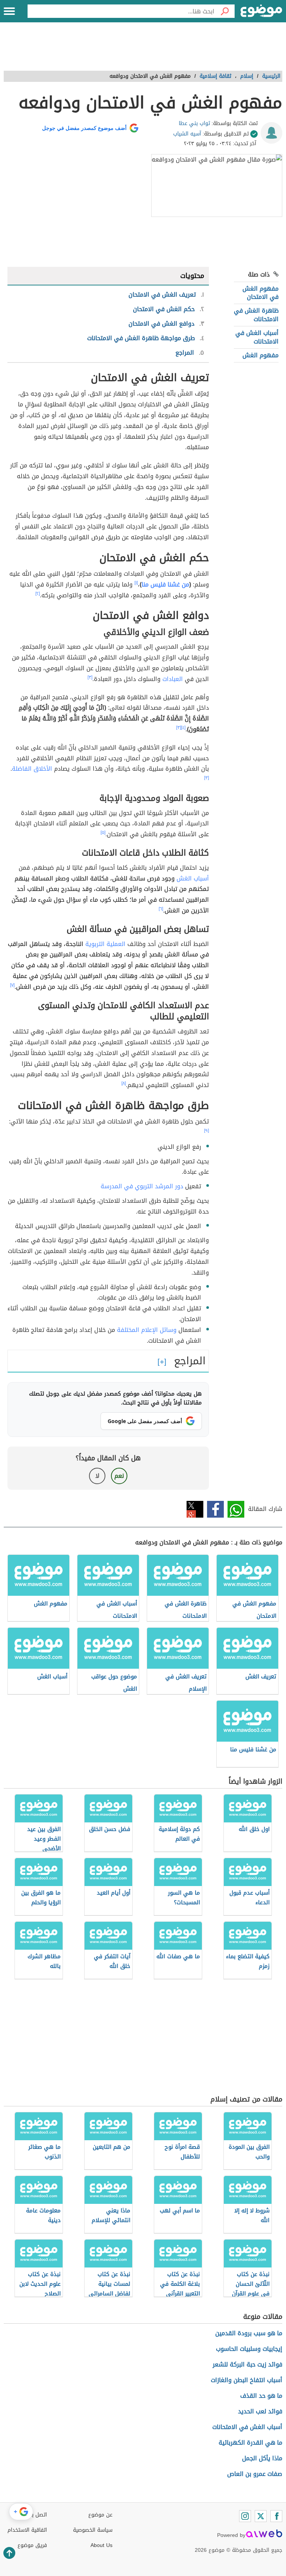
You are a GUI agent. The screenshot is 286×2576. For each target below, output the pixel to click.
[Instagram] (245, 2516)
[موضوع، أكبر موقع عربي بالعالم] (261, 11)
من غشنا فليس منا (165, 584)
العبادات (173, 679)
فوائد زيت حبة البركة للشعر (247, 2364)
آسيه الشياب (187, 134)
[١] (136, 583)
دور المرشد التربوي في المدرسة (142, 1186)
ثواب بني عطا (194, 123)
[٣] (90, 677)
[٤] (183, 728)
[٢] (38, 594)
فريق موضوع (32, 2545)
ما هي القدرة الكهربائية (250, 2443)
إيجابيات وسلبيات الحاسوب (249, 2349)
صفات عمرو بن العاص (255, 2474)
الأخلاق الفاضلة (32, 769)
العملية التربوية (105, 944)
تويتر (195, 1509)
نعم (119, 1476)
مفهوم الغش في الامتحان (260, 293)
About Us (101, 2545)
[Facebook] (276, 2516)
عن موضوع (100, 2515)
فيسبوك (215, 1509)
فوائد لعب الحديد (260, 2411)
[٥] (103, 832)
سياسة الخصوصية (93, 2530)
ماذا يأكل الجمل (262, 2458)
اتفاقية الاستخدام (27, 2530)
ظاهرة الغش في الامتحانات (256, 315)
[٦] (161, 909)
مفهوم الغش (260, 355)
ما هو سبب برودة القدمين (249, 2333)
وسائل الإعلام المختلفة (147, 1330)
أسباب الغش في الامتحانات (257, 337)
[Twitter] (261, 2516)
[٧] (12, 985)
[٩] (206, 1131)
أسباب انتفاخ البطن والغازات (247, 2380)
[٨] (124, 1083)
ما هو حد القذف (261, 2396)
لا (97, 1476)
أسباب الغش (193, 878)
